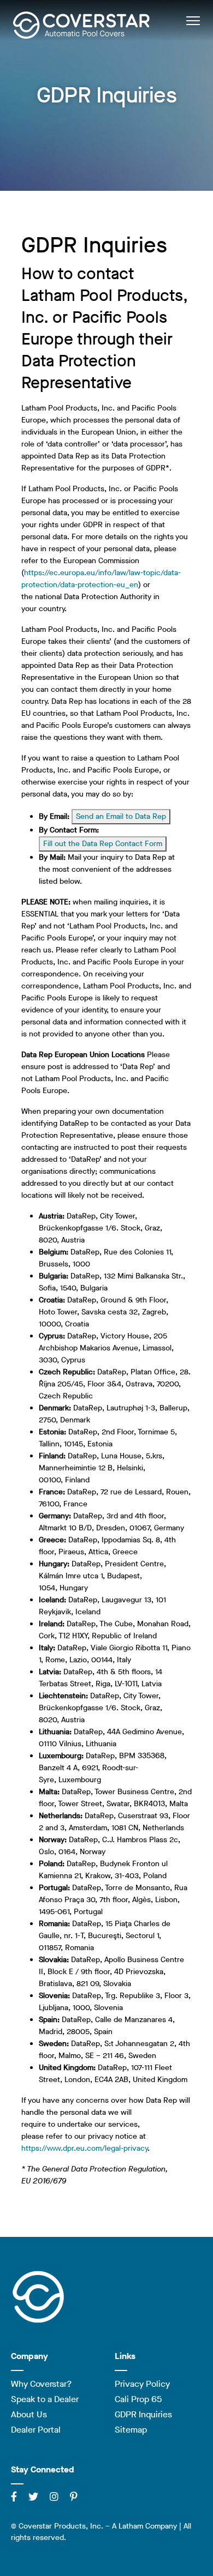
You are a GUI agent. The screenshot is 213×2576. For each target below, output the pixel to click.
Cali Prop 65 (138, 2399)
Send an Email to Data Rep (121, 816)
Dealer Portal (36, 2430)
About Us (29, 2414)
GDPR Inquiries (143, 2414)
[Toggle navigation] (193, 20)
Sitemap (131, 2430)
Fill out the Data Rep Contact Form (103, 844)
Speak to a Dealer (45, 2399)
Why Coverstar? (42, 2384)
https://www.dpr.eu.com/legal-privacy (84, 2148)
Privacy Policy (142, 2384)
